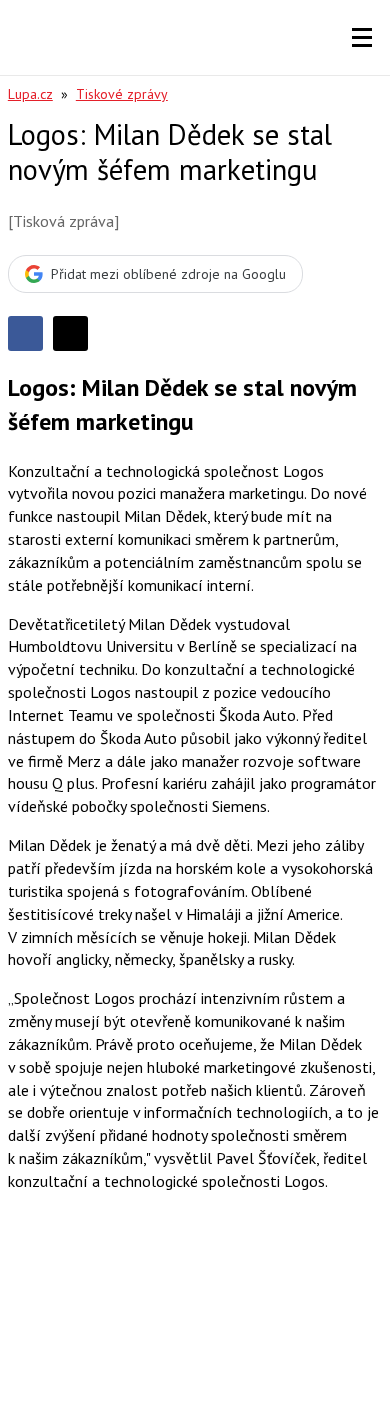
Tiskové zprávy (122, 94)
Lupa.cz (30, 94)
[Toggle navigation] (362, 38)
